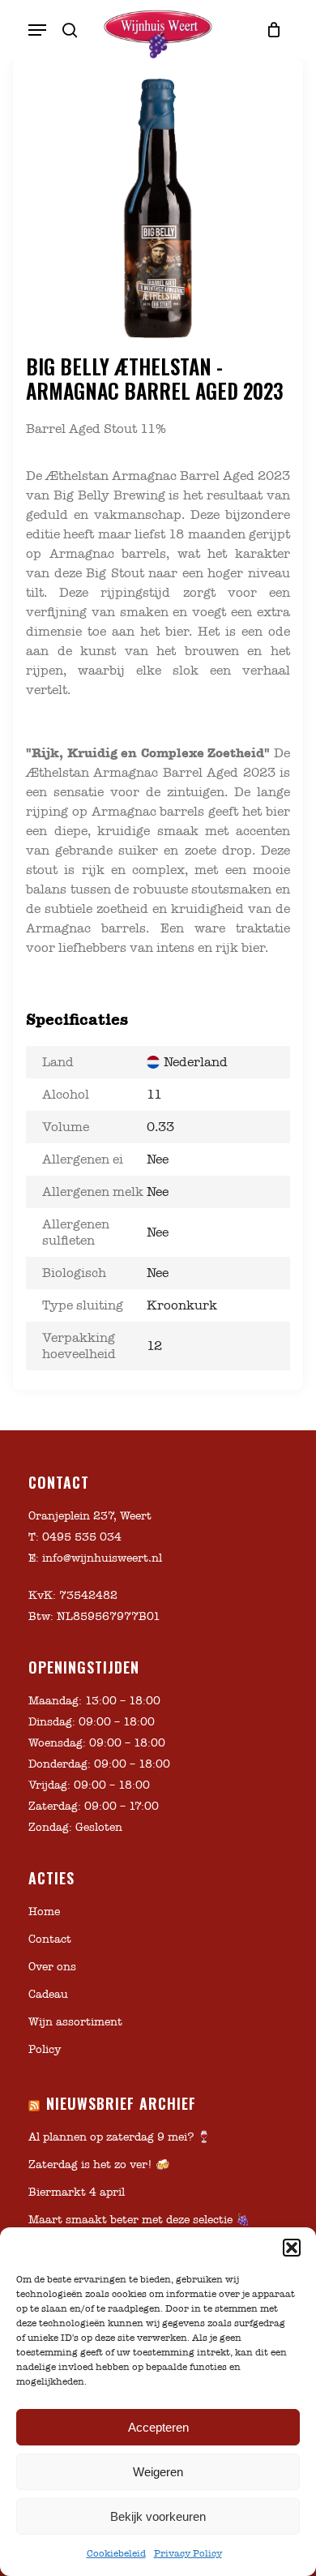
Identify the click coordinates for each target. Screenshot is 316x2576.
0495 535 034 (82, 1537)
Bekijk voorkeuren (158, 2516)
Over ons (52, 1967)
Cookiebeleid (116, 2553)
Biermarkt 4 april (77, 2192)
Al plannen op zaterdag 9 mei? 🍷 (120, 2137)
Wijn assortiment (75, 2022)
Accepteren (158, 2427)
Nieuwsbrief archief (121, 2103)
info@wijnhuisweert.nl (102, 1558)
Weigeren (158, 2472)
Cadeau (48, 1994)
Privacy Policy (188, 2553)
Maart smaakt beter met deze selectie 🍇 (139, 2220)
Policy (45, 2049)
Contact (50, 1939)
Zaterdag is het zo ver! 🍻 (99, 2165)
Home (44, 1912)
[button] (292, 2248)
